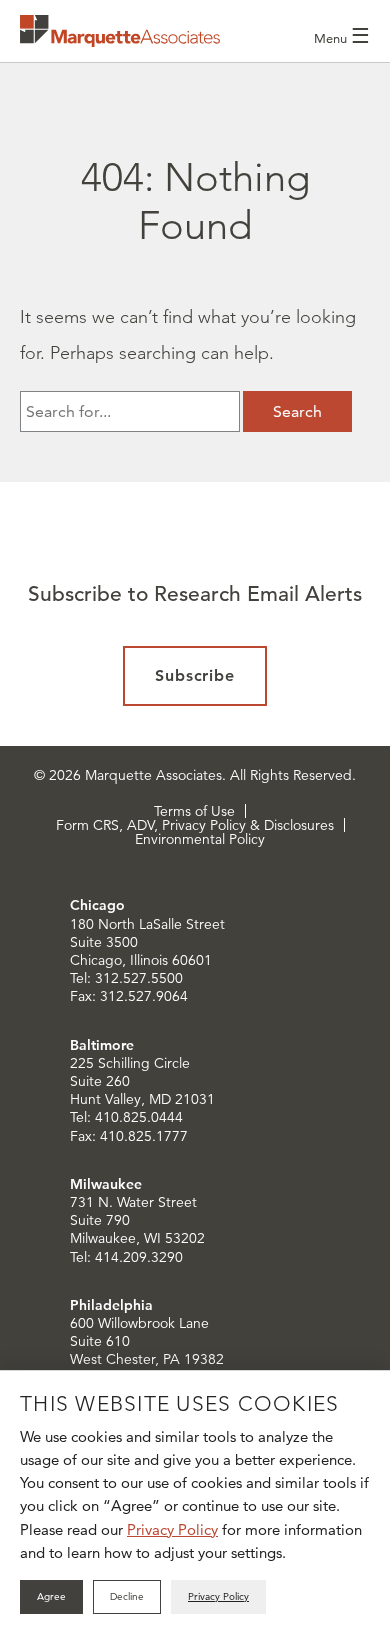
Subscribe (195, 675)
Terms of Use (194, 811)
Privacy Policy (172, 1529)
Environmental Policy (200, 839)
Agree (51, 1596)
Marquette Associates (120, 31)
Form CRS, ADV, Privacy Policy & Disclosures (195, 825)
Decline (127, 1596)
